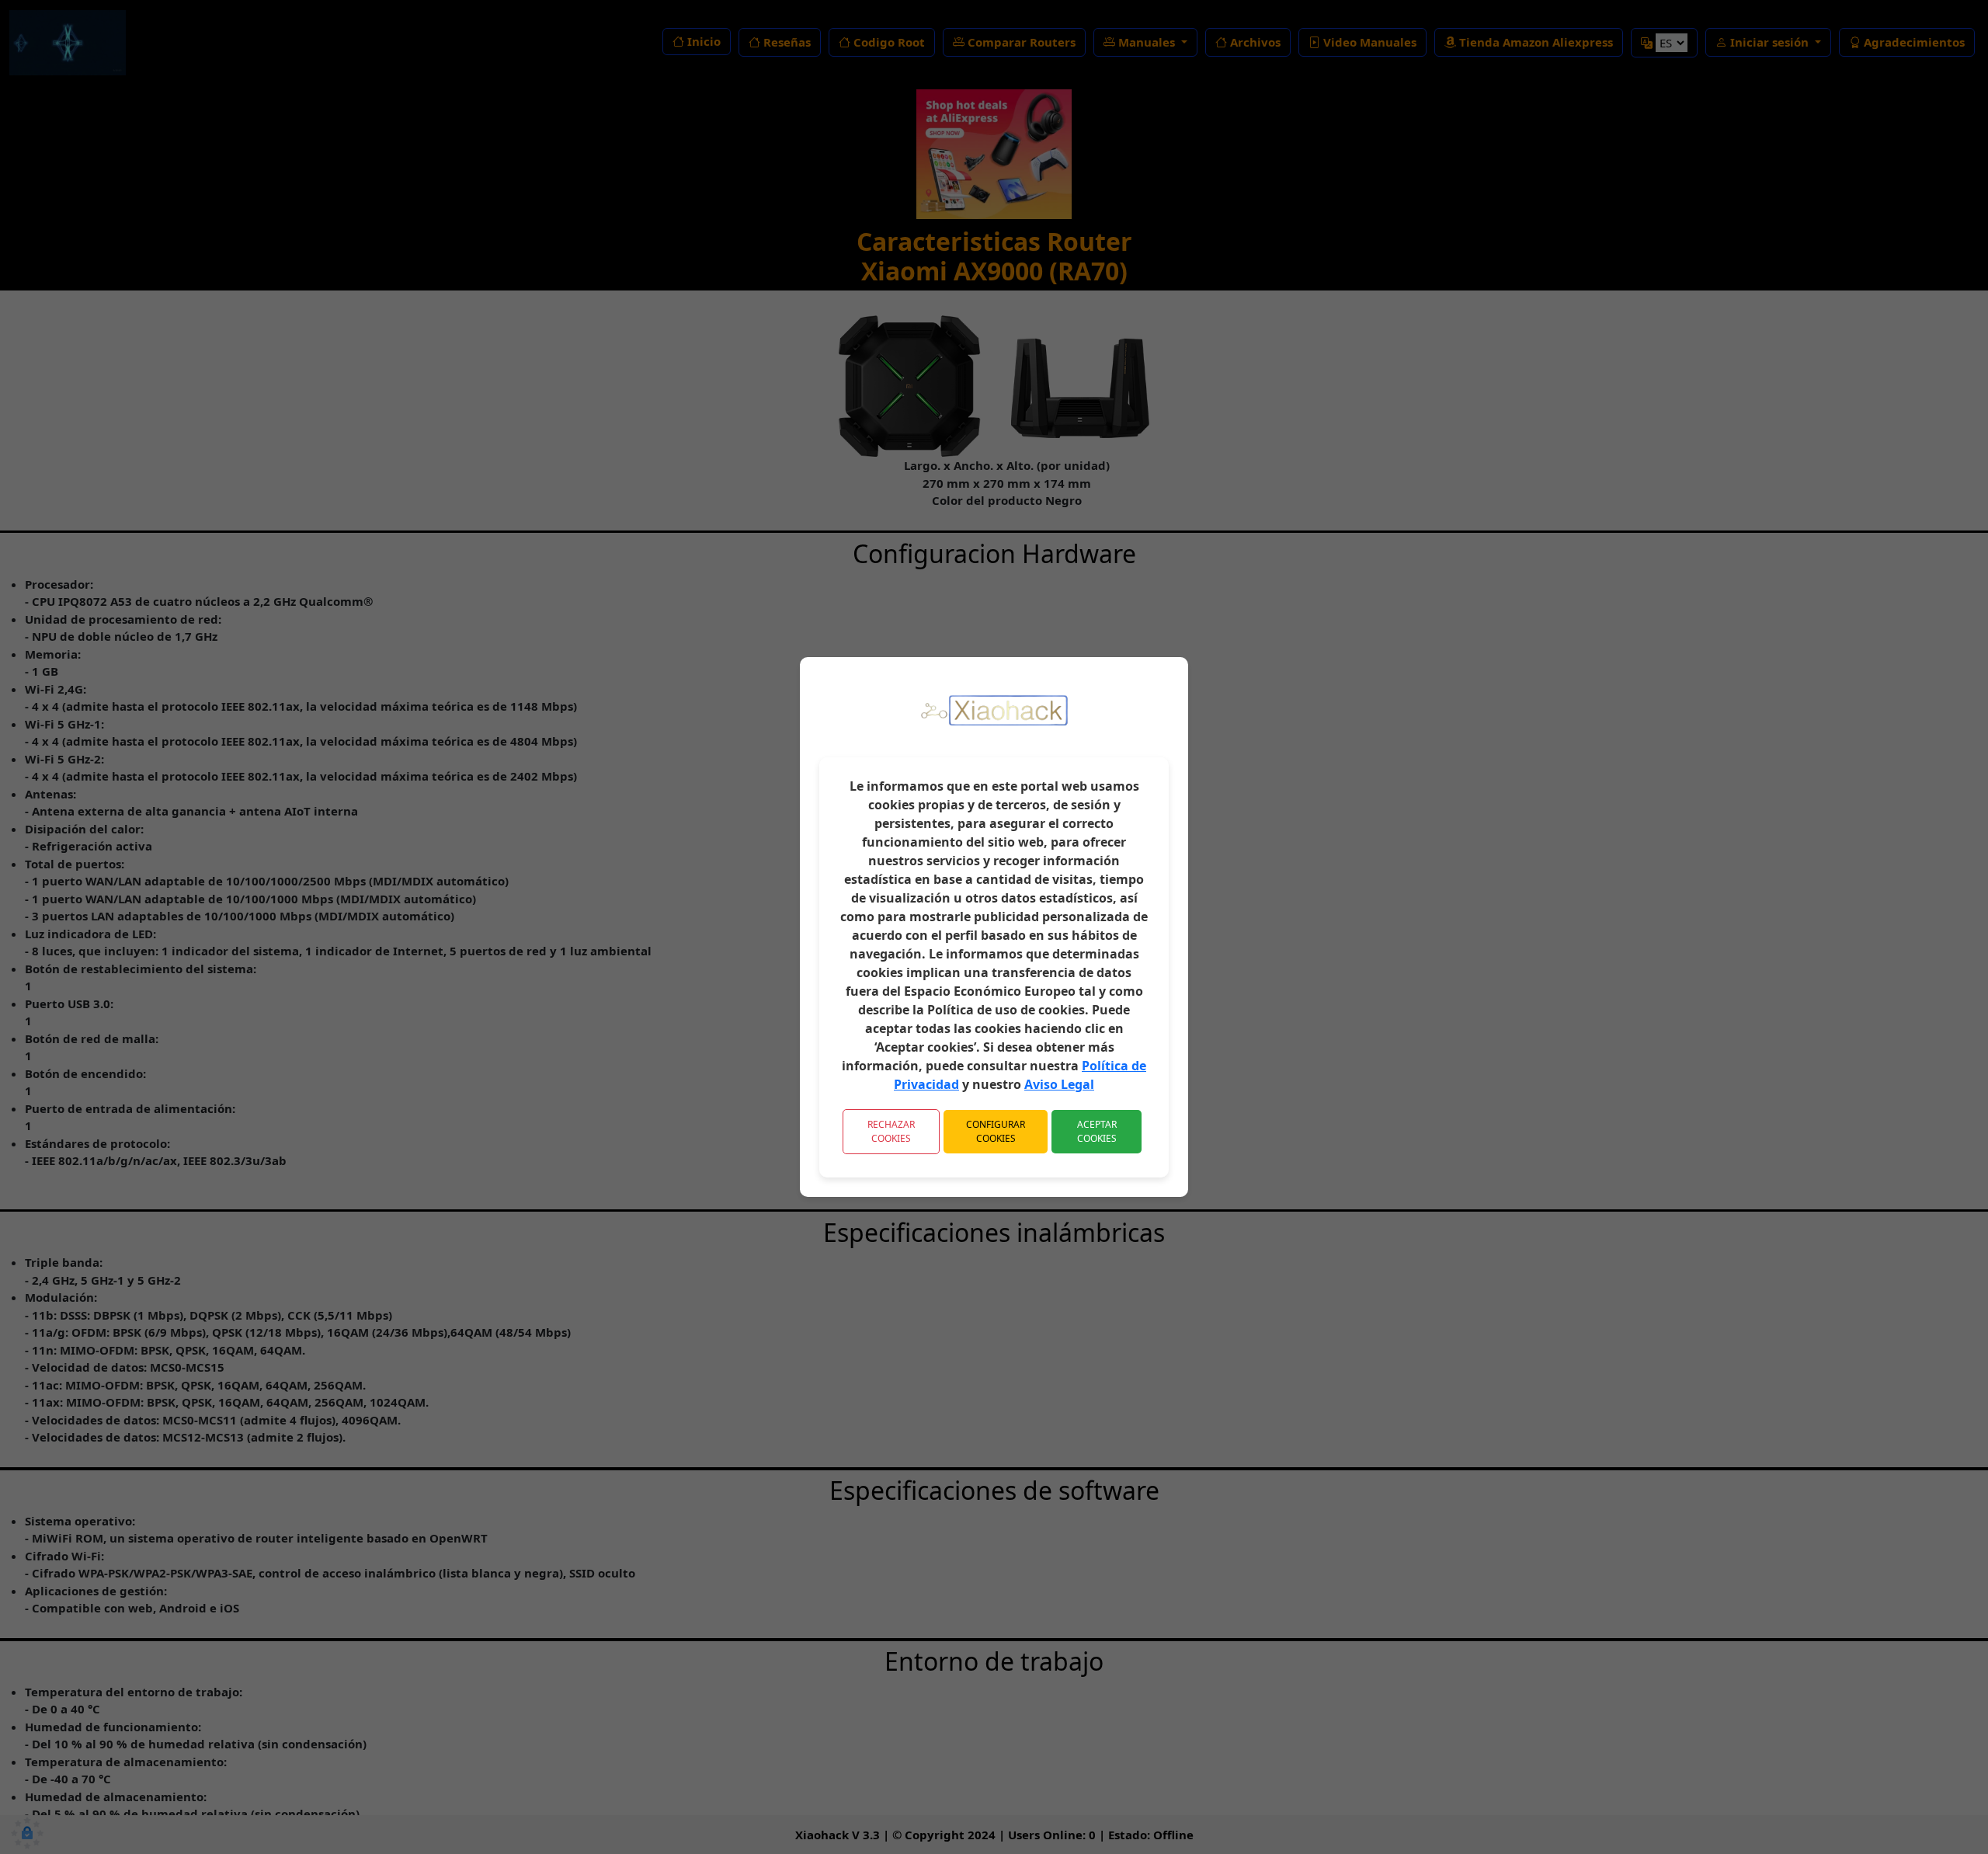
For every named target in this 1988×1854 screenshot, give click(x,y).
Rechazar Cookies (891, 1131)
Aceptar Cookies (1097, 1131)
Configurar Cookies (996, 1131)
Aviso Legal (1059, 1084)
